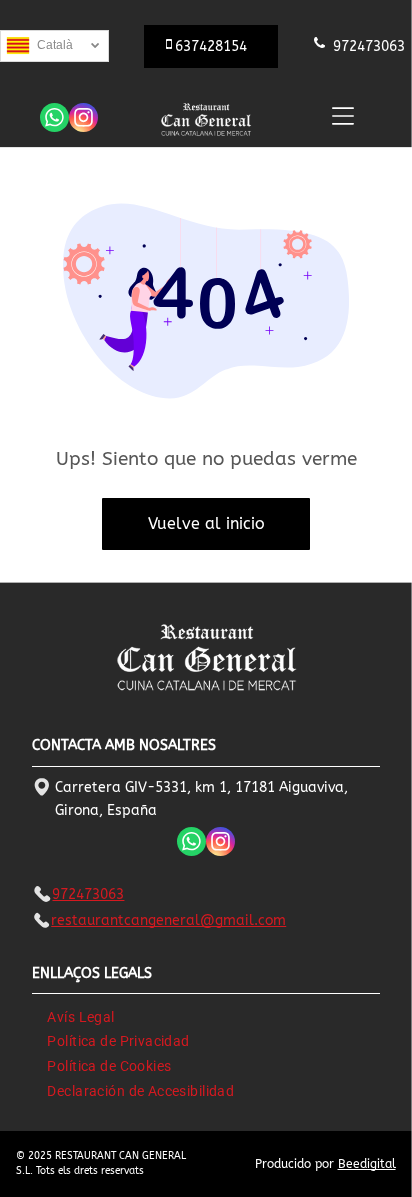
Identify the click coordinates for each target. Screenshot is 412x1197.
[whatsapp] (54, 120)
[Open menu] (343, 116)
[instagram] (83, 120)
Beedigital (367, 1164)
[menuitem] (80, 1016)
